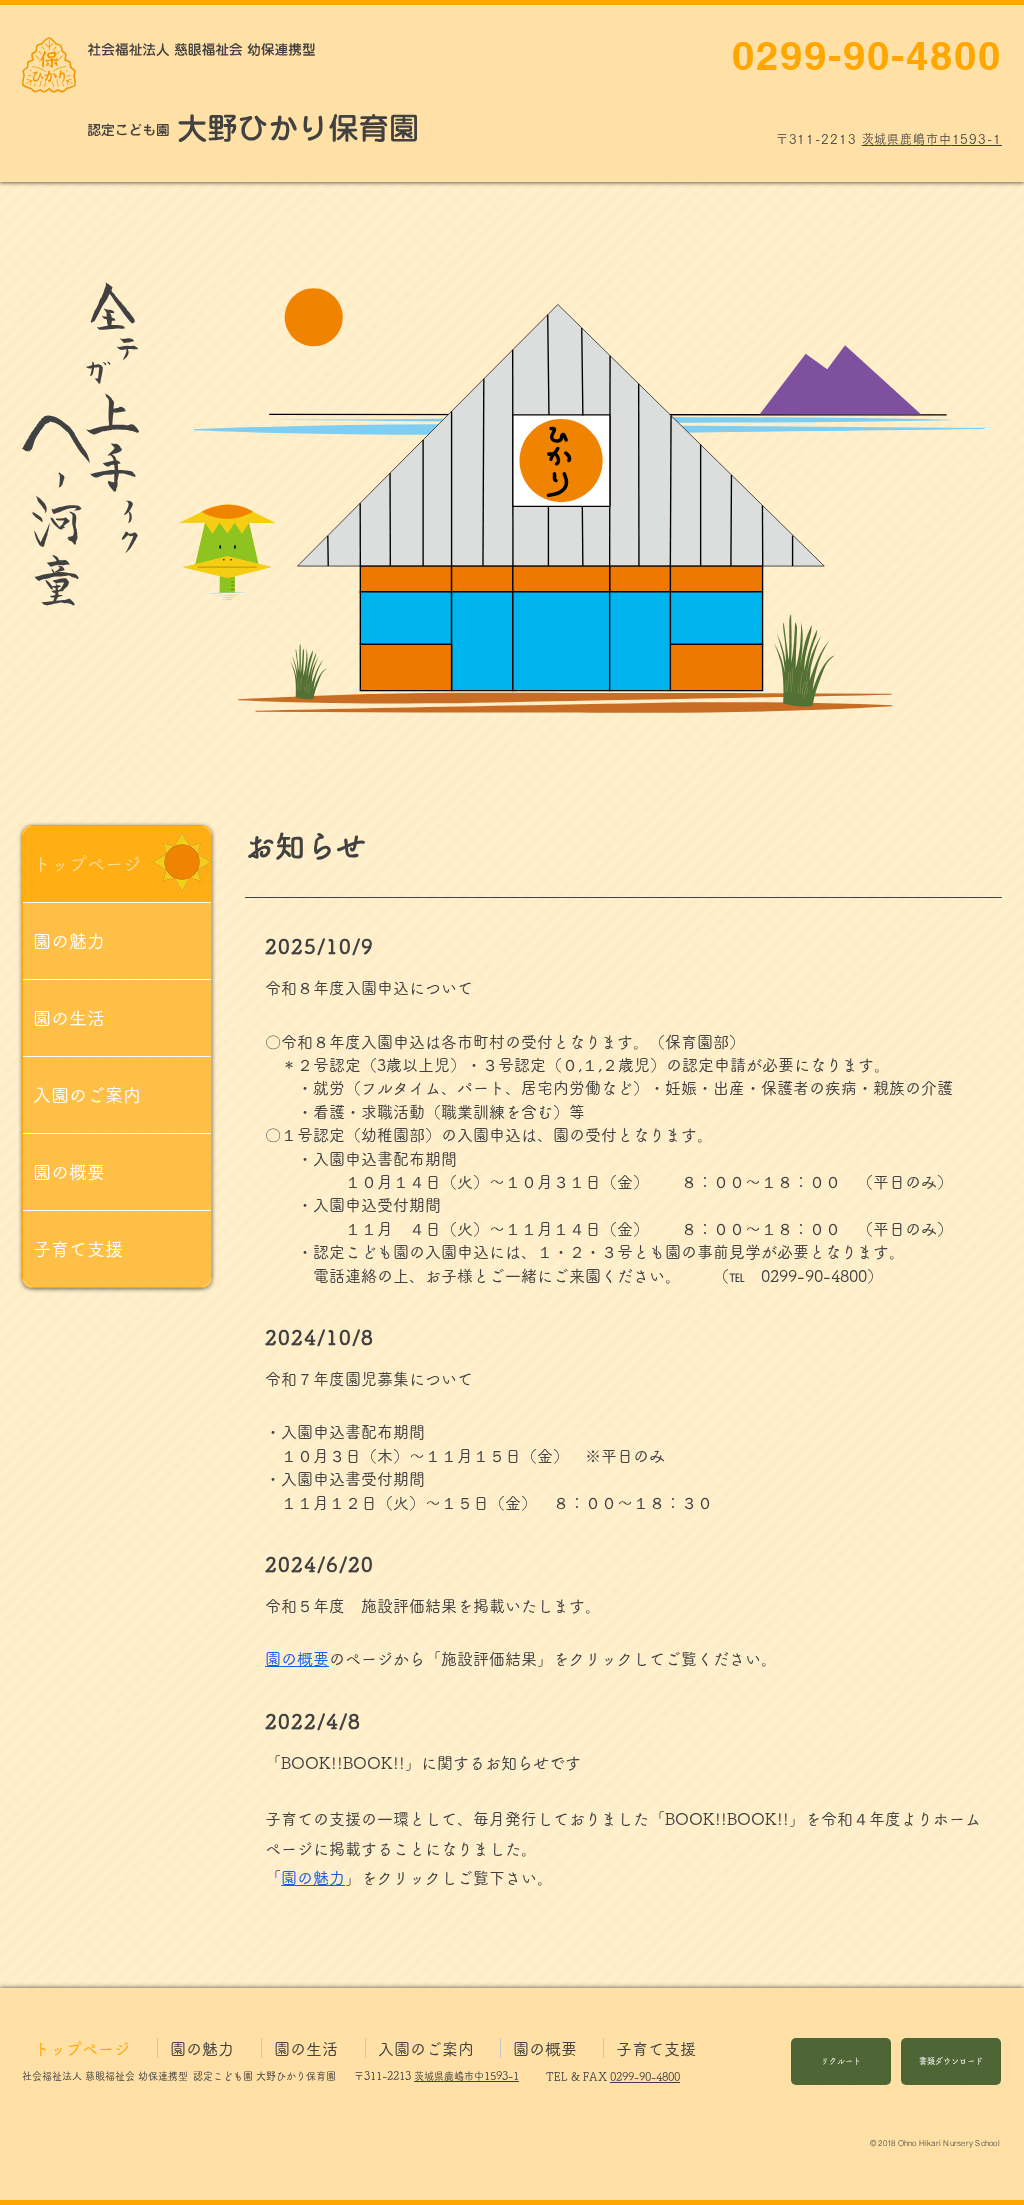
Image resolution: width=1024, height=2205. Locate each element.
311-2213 (387, 2075)
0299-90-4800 (645, 2076)
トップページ (87, 864)
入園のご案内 (87, 1095)
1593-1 (501, 2075)
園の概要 (69, 1172)
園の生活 (69, 1018)
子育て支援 (78, 1249)
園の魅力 (69, 941)
